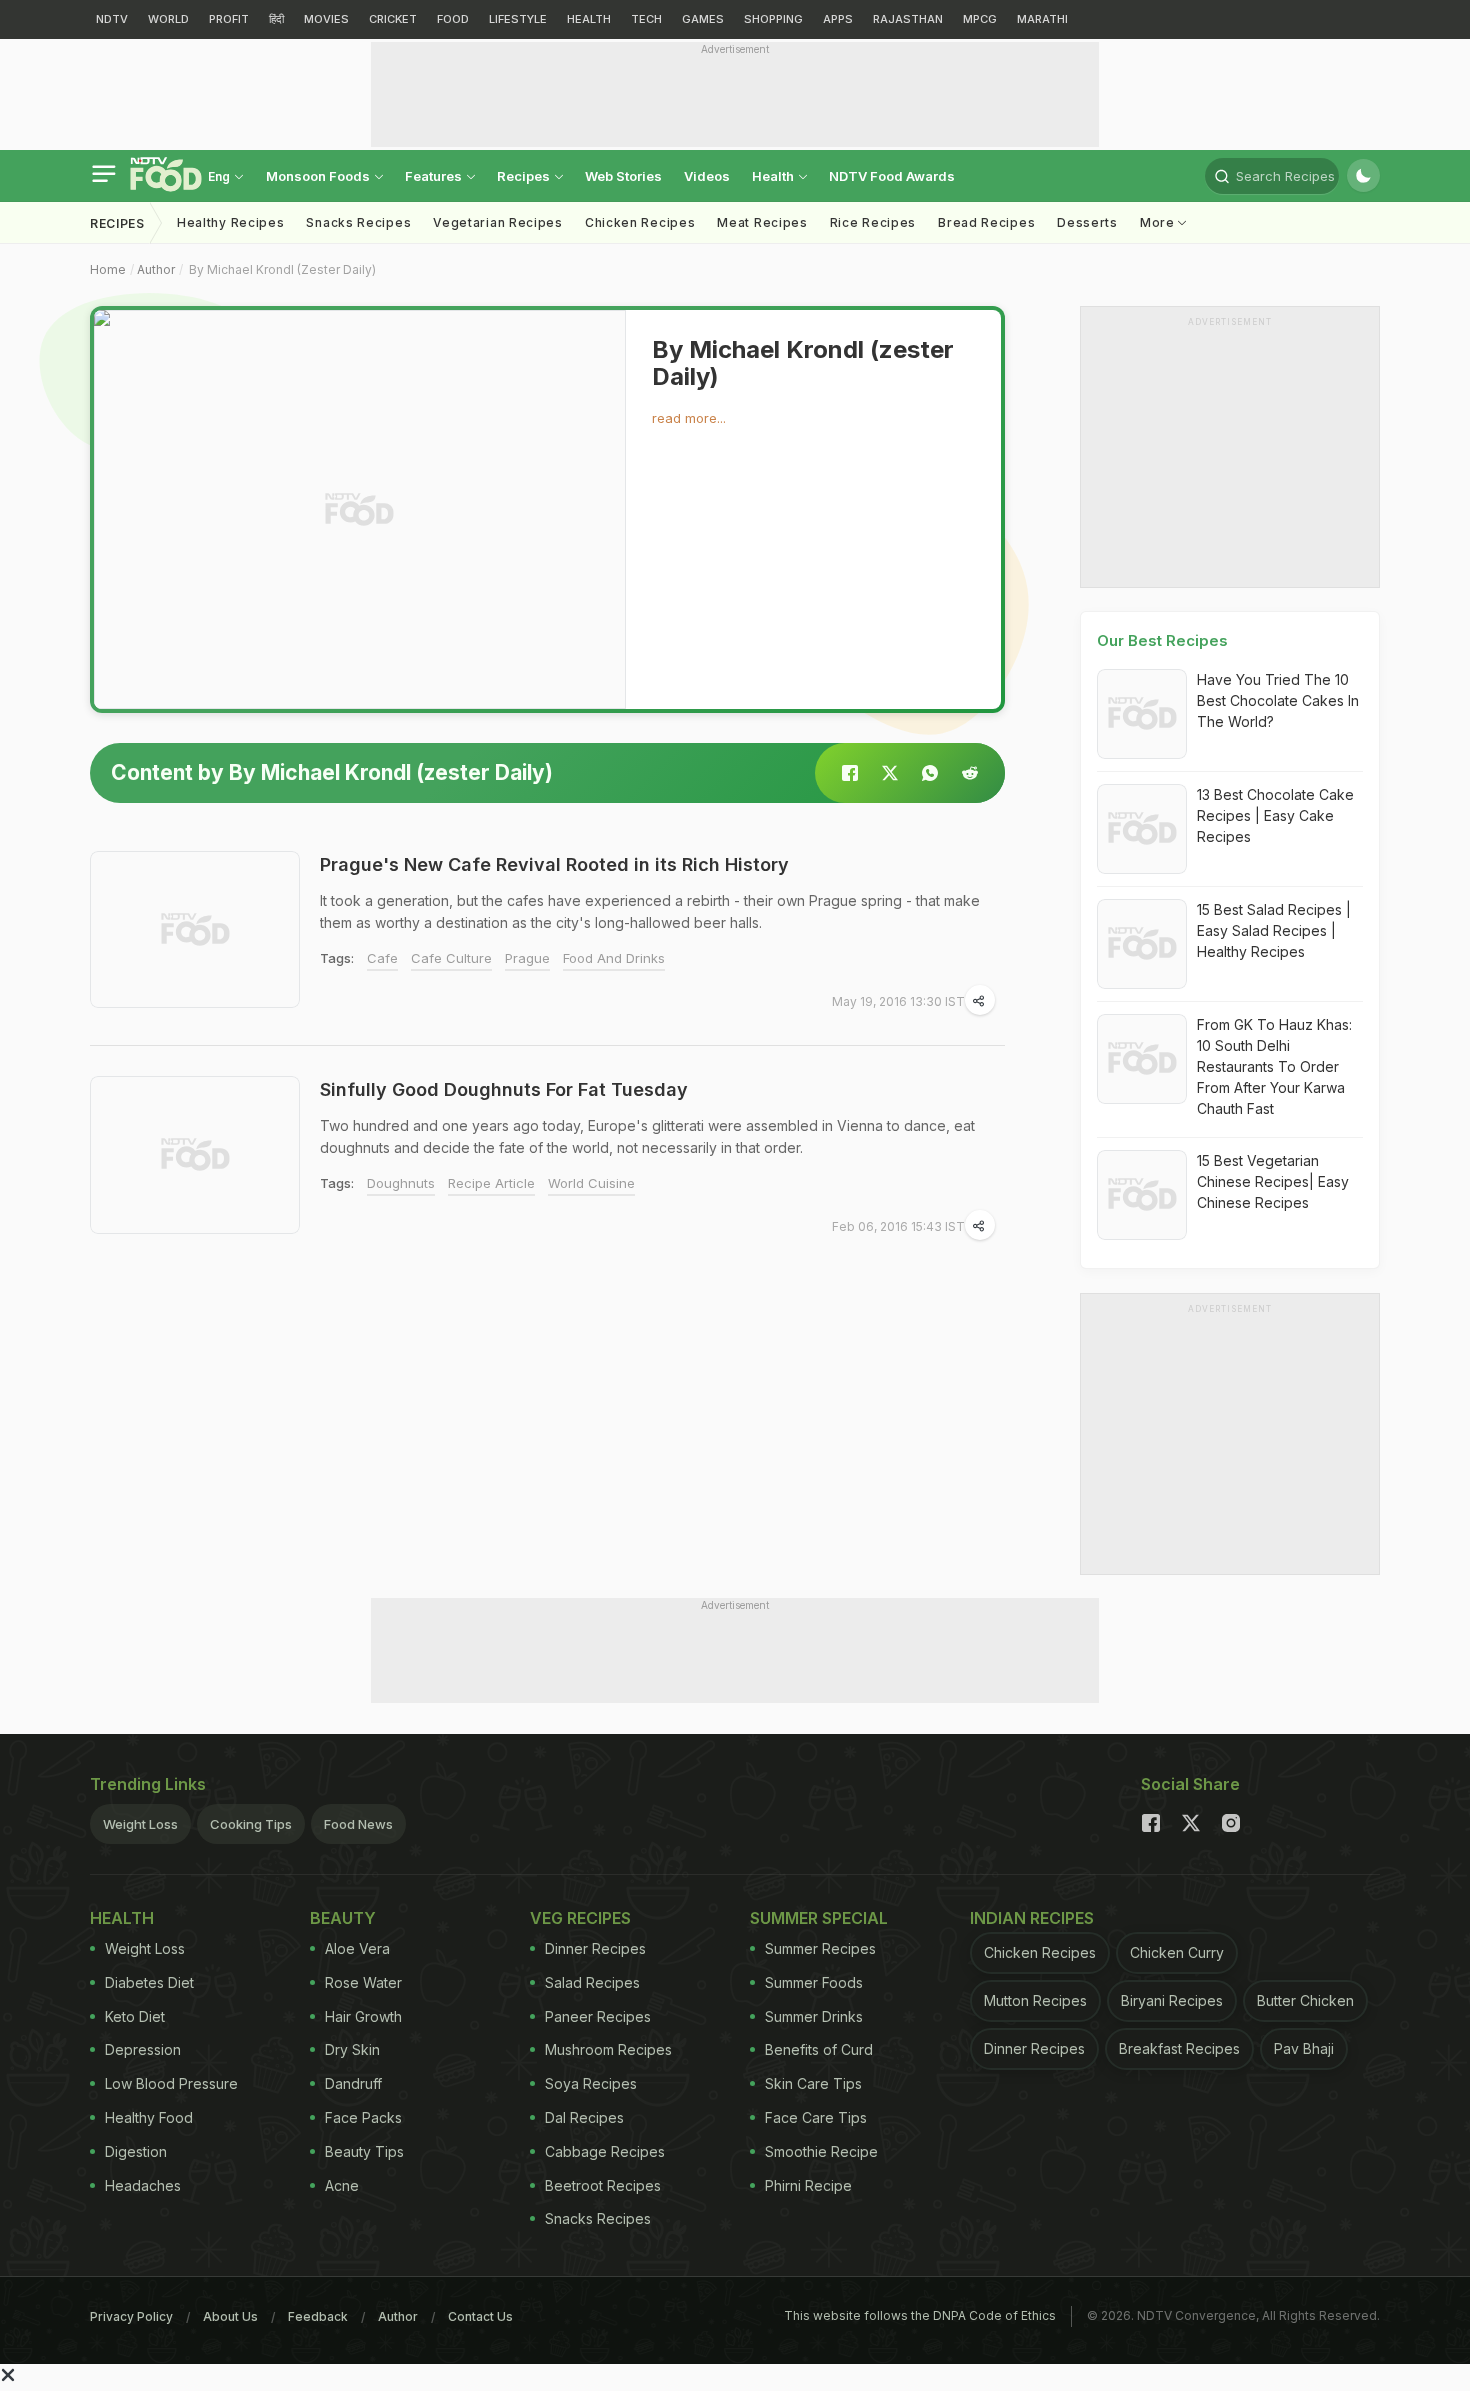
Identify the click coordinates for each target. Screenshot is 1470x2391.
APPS (838, 19)
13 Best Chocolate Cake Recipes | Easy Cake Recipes (1275, 815)
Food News (358, 1824)
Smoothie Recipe (821, 2151)
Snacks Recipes (358, 222)
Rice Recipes (873, 222)
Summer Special (819, 1918)
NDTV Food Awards (892, 176)
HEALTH (589, 19)
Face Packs (363, 2117)
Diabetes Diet (149, 1982)
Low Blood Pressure (171, 2083)
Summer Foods (814, 1982)
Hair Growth (363, 2016)
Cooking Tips (251, 1824)
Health (774, 176)
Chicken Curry (1177, 1952)
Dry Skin (352, 2049)
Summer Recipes (820, 1948)
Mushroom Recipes (608, 2049)
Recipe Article (491, 1183)
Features (435, 176)
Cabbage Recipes (605, 2151)
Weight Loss (140, 1824)
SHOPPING (773, 19)
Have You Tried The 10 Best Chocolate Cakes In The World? (1278, 700)
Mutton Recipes (1035, 2000)
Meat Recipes (762, 222)
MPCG (980, 19)
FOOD (453, 19)
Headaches (143, 2185)
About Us (230, 2316)
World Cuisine (591, 1183)
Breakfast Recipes (1179, 2048)
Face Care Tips (816, 2117)
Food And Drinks (614, 958)
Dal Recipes (584, 2117)
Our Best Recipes (1162, 640)
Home (108, 269)
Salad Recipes (592, 1982)
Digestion (136, 2151)
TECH (646, 19)
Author (156, 269)
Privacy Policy (131, 2316)
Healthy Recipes (231, 222)
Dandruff (353, 2083)
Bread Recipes (986, 222)
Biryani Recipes (1172, 2000)
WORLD (168, 19)
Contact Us (480, 2316)
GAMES (703, 19)
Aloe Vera (357, 1948)
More (1159, 222)
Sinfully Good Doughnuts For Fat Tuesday (504, 1089)
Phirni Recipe (808, 2185)
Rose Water (363, 1982)
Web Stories (623, 176)
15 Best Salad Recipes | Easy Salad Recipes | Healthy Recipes (1274, 930)
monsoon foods (319, 176)
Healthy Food (149, 2117)
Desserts (1087, 222)
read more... (689, 418)
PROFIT (229, 19)
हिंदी (276, 19)
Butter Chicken (1305, 2000)
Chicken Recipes (640, 222)
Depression (143, 2049)
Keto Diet (135, 2016)
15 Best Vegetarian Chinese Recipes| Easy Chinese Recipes (1273, 1181)
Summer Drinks (814, 2016)
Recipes (525, 176)
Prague (527, 958)
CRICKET (393, 19)
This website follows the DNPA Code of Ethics (920, 2315)
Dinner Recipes (595, 1948)
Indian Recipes (1032, 1918)
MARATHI (1042, 19)
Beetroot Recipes (603, 2185)
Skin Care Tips (813, 2083)
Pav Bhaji (1304, 2048)
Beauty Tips (364, 2151)
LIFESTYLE (518, 19)
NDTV (112, 19)
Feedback (318, 2316)
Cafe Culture (451, 958)
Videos (707, 176)
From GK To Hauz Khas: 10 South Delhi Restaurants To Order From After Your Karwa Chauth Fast (1274, 1066)
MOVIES (326, 19)
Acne (342, 2185)
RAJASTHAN (908, 19)
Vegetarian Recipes (498, 222)
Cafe (382, 958)
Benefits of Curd (819, 2049)
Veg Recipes (580, 1918)
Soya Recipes (591, 2083)
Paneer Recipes (598, 2016)
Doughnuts (401, 1183)
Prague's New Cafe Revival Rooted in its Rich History (554, 864)
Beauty (343, 1918)
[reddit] (970, 773)
